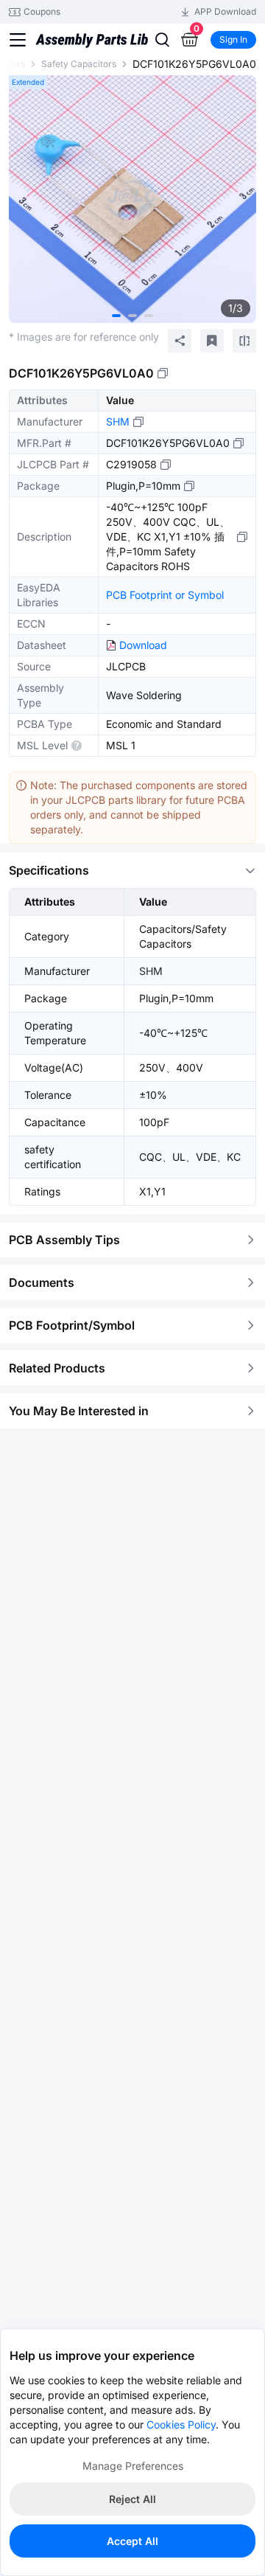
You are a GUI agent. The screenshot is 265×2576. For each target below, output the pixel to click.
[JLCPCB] (92, 46)
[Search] (162, 40)
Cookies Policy (181, 2424)
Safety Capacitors (79, 64)
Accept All (132, 2541)
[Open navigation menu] (18, 40)
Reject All (132, 2499)
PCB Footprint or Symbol (165, 595)
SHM (118, 421)
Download (143, 645)
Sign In (233, 39)
